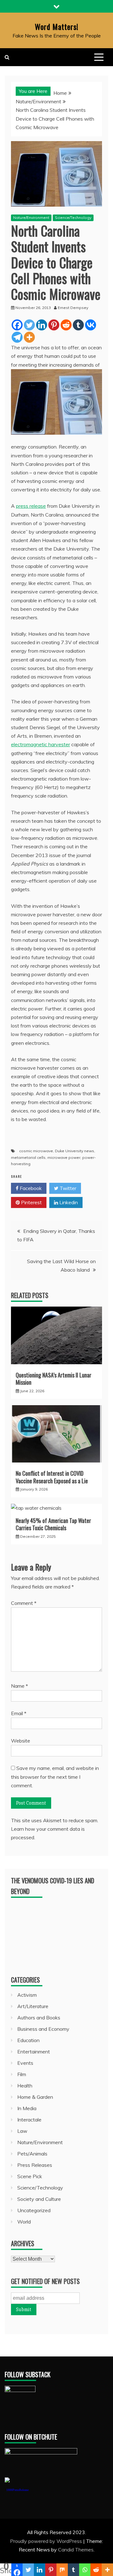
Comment (24, 1603)
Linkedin (68, 1202)
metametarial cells (28, 1157)
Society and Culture (39, 2199)
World (24, 2222)
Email (19, 1713)
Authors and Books (39, 2018)
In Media (27, 2108)
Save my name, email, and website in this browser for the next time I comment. (55, 1777)
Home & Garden (35, 2097)
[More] (29, 337)
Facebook (30, 1188)
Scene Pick (30, 2176)
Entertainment (34, 2052)
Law (22, 2131)
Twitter (67, 1188)
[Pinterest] (54, 325)
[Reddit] (66, 325)
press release (31, 506)
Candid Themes (76, 2550)
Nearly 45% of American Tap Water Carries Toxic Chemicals (53, 1524)
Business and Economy (43, 2029)
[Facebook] (17, 325)
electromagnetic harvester (40, 744)
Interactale (29, 2120)
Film (22, 2074)
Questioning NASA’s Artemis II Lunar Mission (54, 1379)
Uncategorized (34, 2210)
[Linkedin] (42, 325)
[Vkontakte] (91, 325)
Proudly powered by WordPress (47, 2541)
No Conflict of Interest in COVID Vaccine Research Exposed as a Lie (52, 1477)
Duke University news (75, 1151)
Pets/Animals (32, 2154)
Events (25, 2063)
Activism (27, 1995)
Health (25, 2086)
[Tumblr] (78, 325)
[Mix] (62, 2570)
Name (19, 1686)
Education (28, 2040)
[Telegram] (17, 337)
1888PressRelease (17, 2490)
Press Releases (35, 2165)
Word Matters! (57, 26)
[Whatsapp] (85, 2570)
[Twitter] (29, 325)
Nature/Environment (31, 218)
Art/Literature (33, 2006)
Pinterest (31, 1202)
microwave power (64, 1157)
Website (21, 1741)
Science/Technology (73, 218)
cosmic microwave (36, 1151)
